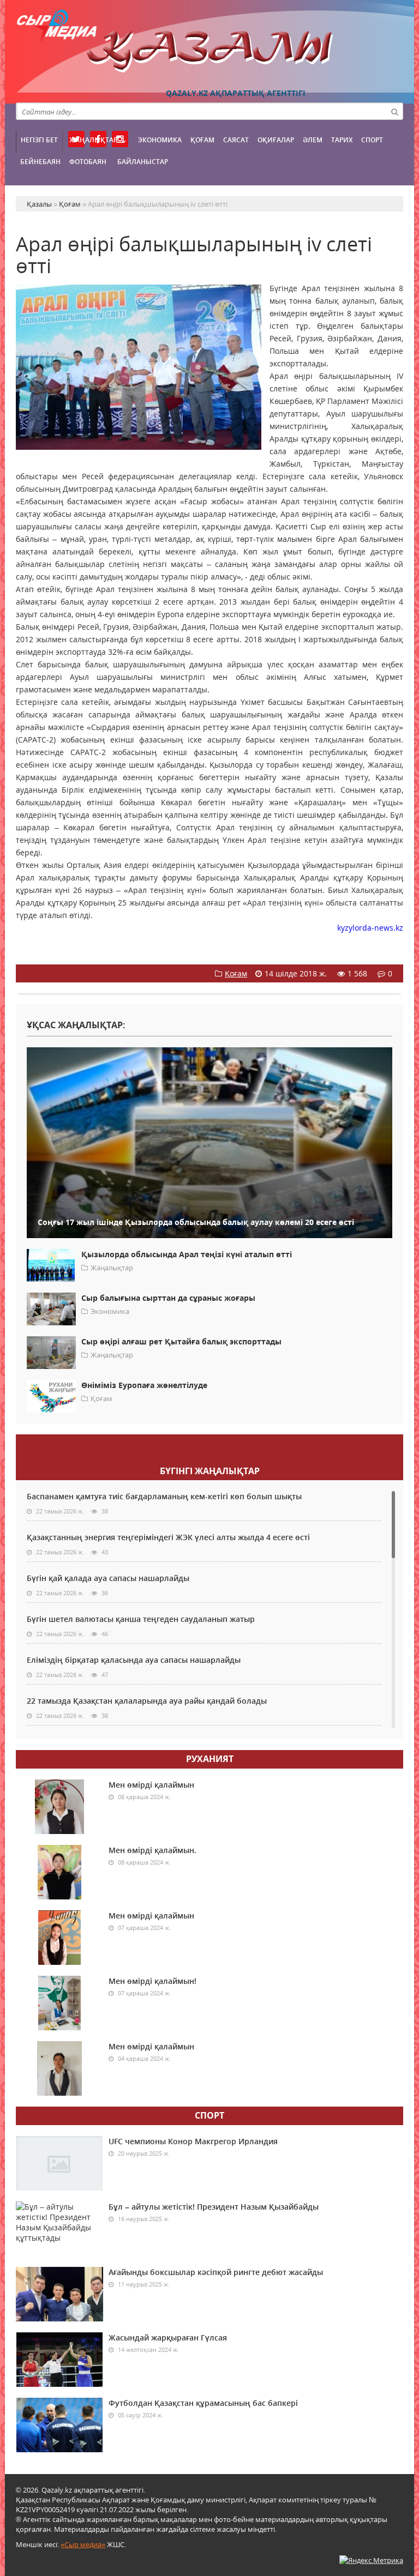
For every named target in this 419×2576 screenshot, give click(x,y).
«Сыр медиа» (83, 2544)
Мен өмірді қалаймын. (152, 1850)
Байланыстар (143, 162)
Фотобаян (88, 162)
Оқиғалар (276, 140)
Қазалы (209, 52)
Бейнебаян (40, 162)
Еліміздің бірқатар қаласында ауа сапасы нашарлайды (134, 1660)
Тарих (342, 140)
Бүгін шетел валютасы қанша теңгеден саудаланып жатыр (141, 1619)
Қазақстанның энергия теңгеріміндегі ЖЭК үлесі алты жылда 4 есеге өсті (168, 1537)
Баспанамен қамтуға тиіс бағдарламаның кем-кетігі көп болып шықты (164, 1496)
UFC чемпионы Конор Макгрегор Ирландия (193, 2141)
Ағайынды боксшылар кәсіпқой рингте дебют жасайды (216, 2272)
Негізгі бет (39, 140)
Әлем (313, 140)
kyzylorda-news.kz (370, 928)
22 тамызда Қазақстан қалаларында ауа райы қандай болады (147, 1701)
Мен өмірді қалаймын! (152, 1981)
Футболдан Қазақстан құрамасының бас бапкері (203, 2403)
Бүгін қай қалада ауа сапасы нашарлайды (108, 1578)
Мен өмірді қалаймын (151, 1785)
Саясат (236, 140)
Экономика (160, 140)
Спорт (372, 140)
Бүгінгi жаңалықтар (210, 1471)
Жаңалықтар (93, 140)
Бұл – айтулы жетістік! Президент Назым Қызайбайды (214, 2207)
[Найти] (394, 111)
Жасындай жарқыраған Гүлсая (168, 2337)
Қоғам (202, 140)
